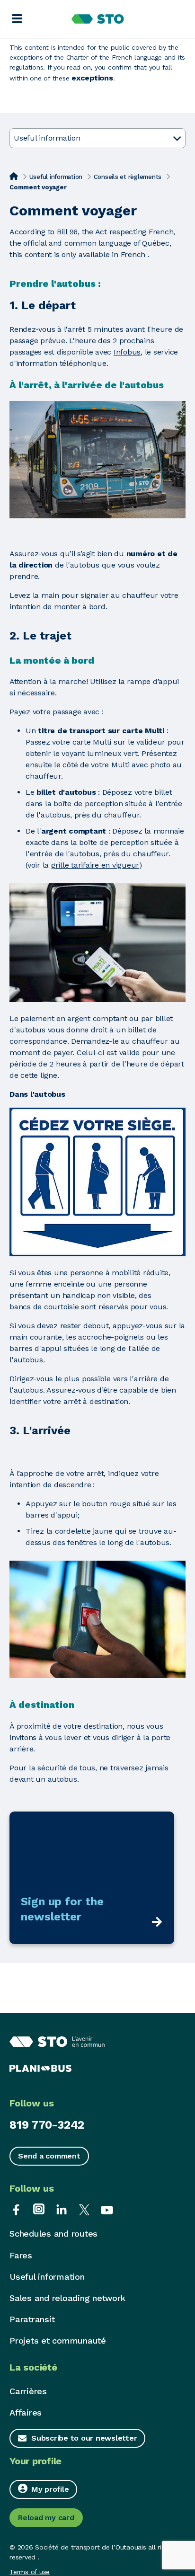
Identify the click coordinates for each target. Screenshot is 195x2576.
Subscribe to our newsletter (84, 2438)
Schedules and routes (53, 2234)
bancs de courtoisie (44, 1307)
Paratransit (32, 2319)
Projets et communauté (58, 2341)
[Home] (14, 176)
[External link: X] (84, 2209)
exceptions (92, 78)
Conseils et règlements (128, 177)
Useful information (56, 177)
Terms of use (30, 2572)
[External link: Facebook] (16, 2209)
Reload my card (46, 2518)
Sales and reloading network (67, 2298)
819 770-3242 (47, 2125)
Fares (21, 2255)
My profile (50, 2489)
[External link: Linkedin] (62, 2209)
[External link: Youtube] (107, 2209)
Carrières (28, 2391)
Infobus (127, 352)
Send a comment (49, 2156)
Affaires (26, 2412)
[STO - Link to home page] (98, 19)
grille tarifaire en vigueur (95, 865)
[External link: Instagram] (39, 2209)
